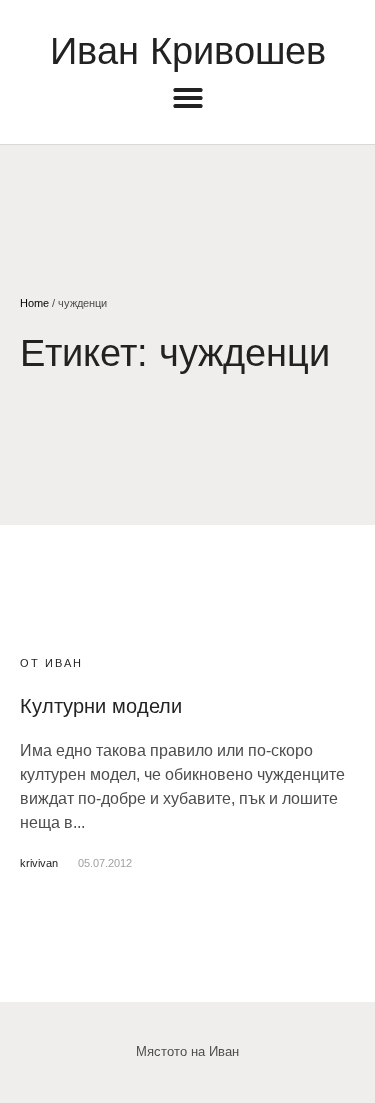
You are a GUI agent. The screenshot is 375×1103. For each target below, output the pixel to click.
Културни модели (101, 706)
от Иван (51, 663)
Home (34, 303)
